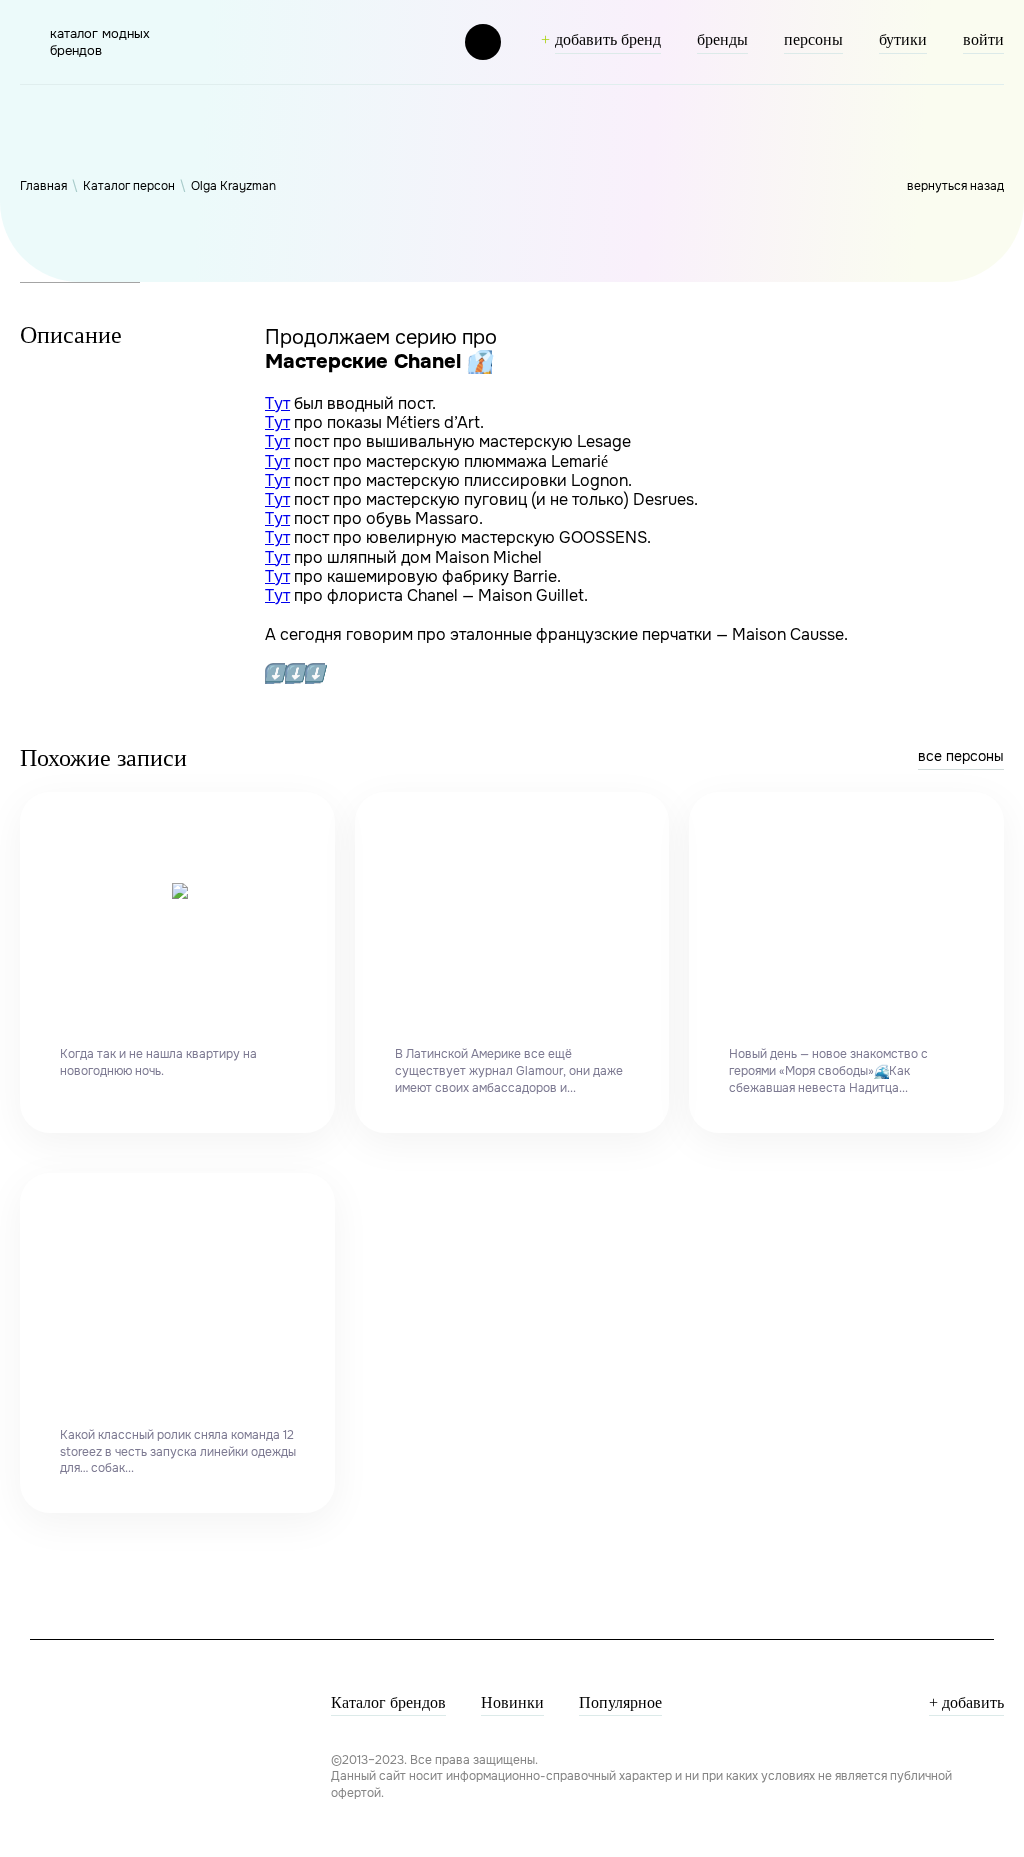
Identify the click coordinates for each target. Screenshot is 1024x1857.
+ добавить (966, 1702)
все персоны (961, 756)
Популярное (620, 1702)
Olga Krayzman (233, 186)
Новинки (512, 1702)
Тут (277, 403)
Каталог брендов (388, 1702)
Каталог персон (129, 186)
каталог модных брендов (100, 42)
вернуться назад (955, 186)
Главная (43, 186)
